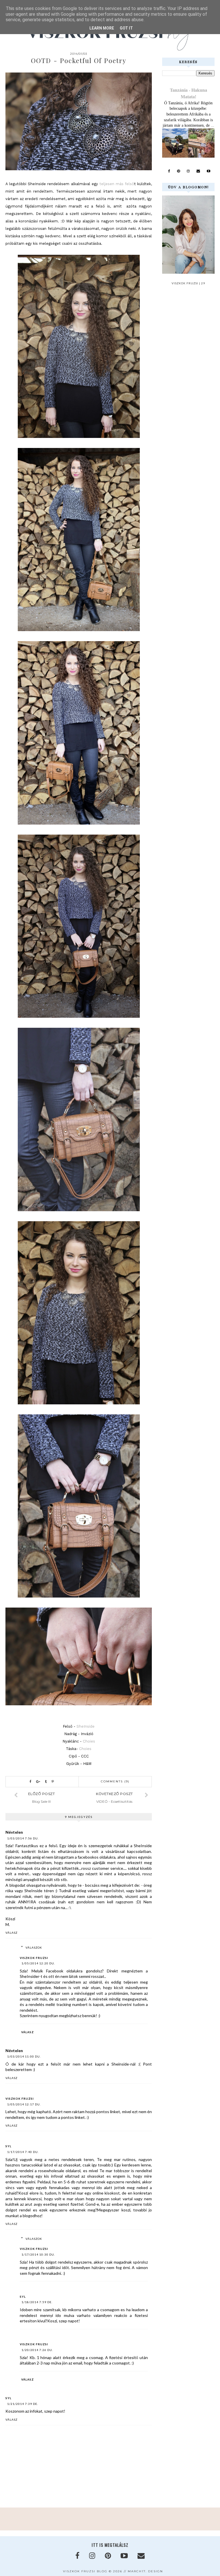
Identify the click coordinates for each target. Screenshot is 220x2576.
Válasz (11, 1933)
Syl (8, 2146)
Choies (89, 1741)
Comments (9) (115, 1781)
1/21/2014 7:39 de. (23, 2404)
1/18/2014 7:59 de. (37, 2302)
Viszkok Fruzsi (34, 1958)
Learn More (102, 28)
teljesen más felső (117, 184)
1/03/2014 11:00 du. (24, 2056)
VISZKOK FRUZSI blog (85, 2571)
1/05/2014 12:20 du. (38, 1963)
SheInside (86, 1726)
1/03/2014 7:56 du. (23, 1838)
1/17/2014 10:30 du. (38, 2254)
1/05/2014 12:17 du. (24, 2104)
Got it (126, 28)
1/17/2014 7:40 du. (23, 2152)
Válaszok (34, 1947)
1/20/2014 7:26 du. (37, 2350)
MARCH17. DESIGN (145, 2571)
